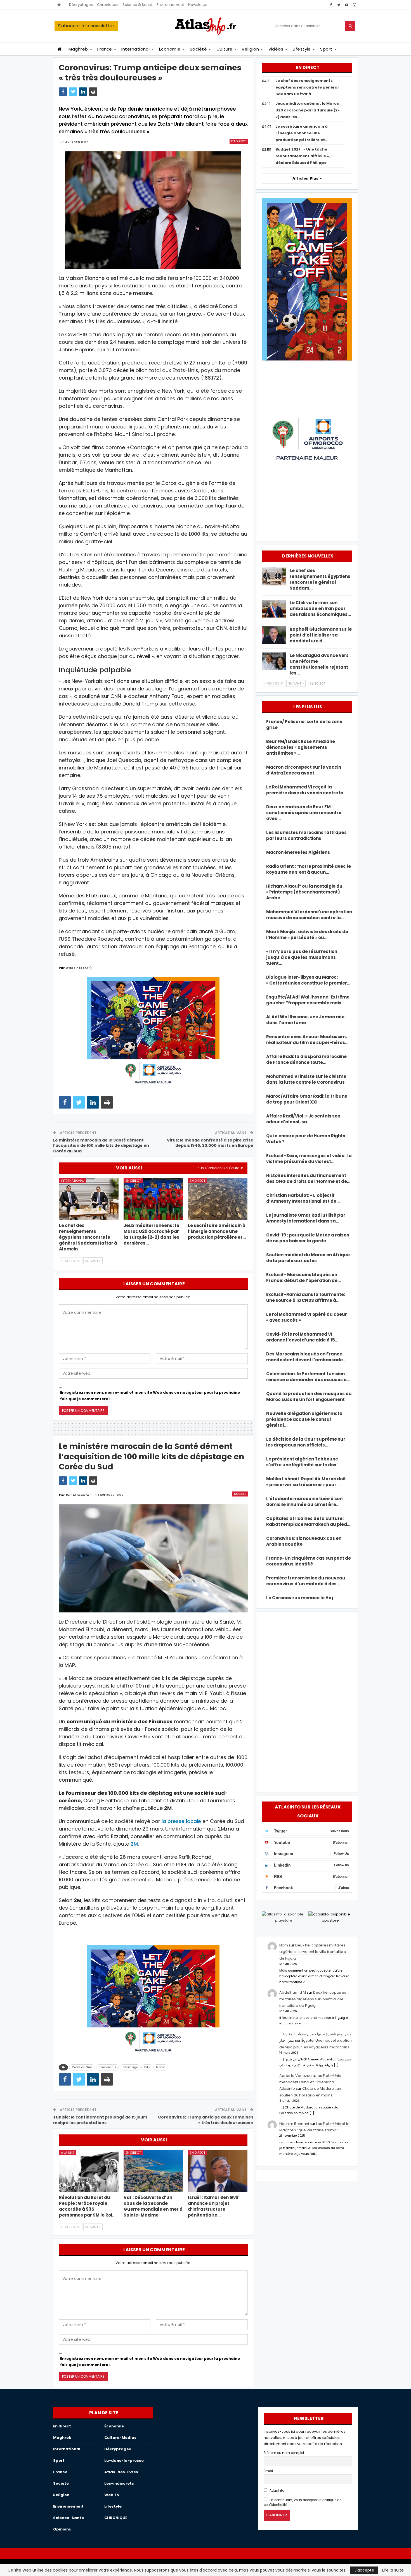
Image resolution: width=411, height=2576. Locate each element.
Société (198, 49)
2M (134, 1844)
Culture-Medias (120, 2438)
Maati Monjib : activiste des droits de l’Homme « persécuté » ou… (307, 935)
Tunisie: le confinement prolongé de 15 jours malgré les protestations (100, 2120)
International (135, 49)
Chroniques (108, 5)
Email (268, 2471)
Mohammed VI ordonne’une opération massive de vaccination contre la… (309, 915)
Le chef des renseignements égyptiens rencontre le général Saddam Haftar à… (307, 87)
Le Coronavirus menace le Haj (300, 1598)
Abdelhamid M (293, 1992)
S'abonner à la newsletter (86, 26)
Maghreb (78, 49)
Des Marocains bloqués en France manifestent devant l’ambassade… (306, 1357)
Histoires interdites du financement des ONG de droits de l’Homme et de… (308, 1178)
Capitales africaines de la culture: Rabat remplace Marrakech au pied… (308, 1521)
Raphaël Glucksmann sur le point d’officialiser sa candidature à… (321, 635)
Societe (240, 1494)
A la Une (68, 2153)
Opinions (62, 2529)
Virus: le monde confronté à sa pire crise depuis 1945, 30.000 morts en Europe (210, 1143)
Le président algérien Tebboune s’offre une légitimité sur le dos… (303, 1462)
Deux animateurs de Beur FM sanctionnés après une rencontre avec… (304, 813)
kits (147, 2067)
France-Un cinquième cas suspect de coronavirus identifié (309, 1561)
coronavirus (107, 2067)
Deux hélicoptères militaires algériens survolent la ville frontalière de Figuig (313, 1952)
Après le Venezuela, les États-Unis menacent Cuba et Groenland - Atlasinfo (310, 2082)
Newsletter (198, 5)
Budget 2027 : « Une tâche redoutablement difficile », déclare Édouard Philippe (303, 156)
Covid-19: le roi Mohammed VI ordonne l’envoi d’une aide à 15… (302, 1337)
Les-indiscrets (119, 2483)
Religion (250, 49)
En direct (239, 141)
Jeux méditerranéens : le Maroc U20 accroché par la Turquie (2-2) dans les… (308, 110)
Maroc (161, 2067)
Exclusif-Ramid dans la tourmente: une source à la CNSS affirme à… (306, 1297)
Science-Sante (68, 2518)
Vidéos (276, 49)
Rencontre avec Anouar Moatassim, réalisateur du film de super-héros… (307, 1040)
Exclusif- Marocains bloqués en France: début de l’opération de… (303, 1278)
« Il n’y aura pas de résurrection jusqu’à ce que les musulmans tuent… (302, 957)
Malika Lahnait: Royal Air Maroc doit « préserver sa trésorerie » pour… (306, 1482)
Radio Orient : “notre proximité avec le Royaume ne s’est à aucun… (309, 869)
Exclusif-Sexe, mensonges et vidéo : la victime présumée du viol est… (309, 1159)
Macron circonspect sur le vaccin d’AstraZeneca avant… (304, 770)
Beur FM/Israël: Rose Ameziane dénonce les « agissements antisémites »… (301, 747)
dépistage (130, 2067)
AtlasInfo (276, 2491)
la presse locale (181, 1821)
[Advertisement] (307, 1701)
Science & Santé (137, 5)
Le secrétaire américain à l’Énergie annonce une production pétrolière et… (302, 133)
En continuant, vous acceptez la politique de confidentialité (303, 2502)
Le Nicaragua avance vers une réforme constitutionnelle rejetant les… (319, 664)
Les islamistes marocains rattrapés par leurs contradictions (306, 835)
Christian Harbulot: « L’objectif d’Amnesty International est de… (303, 1198)
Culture (225, 49)
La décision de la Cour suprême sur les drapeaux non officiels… (306, 1442)
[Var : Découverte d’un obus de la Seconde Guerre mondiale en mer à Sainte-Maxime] (153, 2171)
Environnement (170, 5)
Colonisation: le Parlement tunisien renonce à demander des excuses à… (308, 1377)
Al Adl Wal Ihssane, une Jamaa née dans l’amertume (305, 1020)
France (105, 49)
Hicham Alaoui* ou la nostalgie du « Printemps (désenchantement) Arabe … (304, 892)
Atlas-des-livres (121, 2472)
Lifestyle (302, 49)
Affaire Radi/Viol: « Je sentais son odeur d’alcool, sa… (303, 1119)
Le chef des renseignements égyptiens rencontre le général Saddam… (320, 579)
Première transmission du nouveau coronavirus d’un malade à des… (306, 1581)
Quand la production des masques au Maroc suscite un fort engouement (309, 1397)
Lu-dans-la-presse (124, 2461)
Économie (170, 49)
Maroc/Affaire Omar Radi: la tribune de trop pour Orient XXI (307, 1099)
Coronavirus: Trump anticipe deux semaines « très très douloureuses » (206, 2120)
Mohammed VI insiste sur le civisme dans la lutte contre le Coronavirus (306, 1079)
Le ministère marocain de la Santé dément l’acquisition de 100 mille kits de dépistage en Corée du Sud (101, 1146)
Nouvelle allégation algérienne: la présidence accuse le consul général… (304, 1419)
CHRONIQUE (116, 2518)
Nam (284, 1945)
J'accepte (364, 2570)
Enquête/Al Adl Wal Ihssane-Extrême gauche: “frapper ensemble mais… (308, 1000)
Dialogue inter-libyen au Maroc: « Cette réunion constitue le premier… (308, 980)
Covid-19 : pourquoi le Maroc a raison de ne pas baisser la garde (308, 1238)
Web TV (112, 2495)
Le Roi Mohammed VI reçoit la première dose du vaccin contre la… (306, 790)
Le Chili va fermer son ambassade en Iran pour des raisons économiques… (320, 608)
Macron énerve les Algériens (298, 852)
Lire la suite (393, 2570)
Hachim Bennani (294, 2124)
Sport (326, 49)
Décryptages (81, 5)
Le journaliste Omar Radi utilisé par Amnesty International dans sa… (306, 1218)
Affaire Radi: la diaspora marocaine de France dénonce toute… (306, 1059)
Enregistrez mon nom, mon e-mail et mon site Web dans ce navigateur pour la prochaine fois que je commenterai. (150, 1396)
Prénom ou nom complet (284, 2453)
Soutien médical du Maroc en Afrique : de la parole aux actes (309, 1258)
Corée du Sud (82, 2067)
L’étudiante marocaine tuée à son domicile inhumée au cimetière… (304, 1502)
